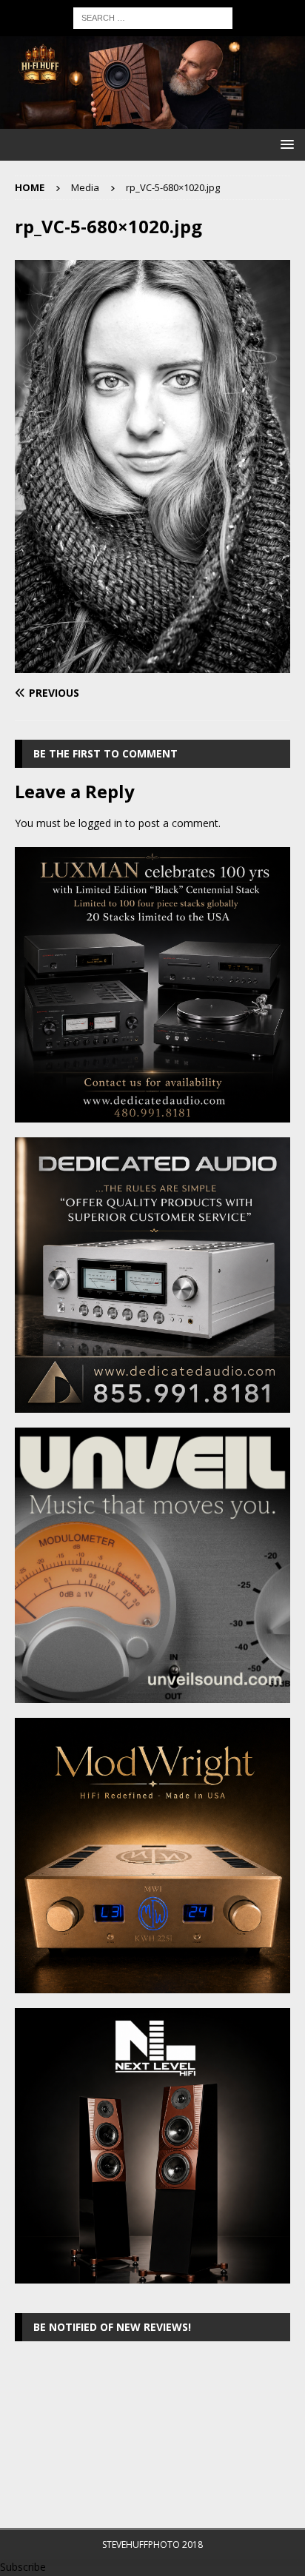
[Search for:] (153, 17)
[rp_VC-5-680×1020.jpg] (152, 665)
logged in (100, 823)
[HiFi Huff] (152, 120)
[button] (285, 144)
